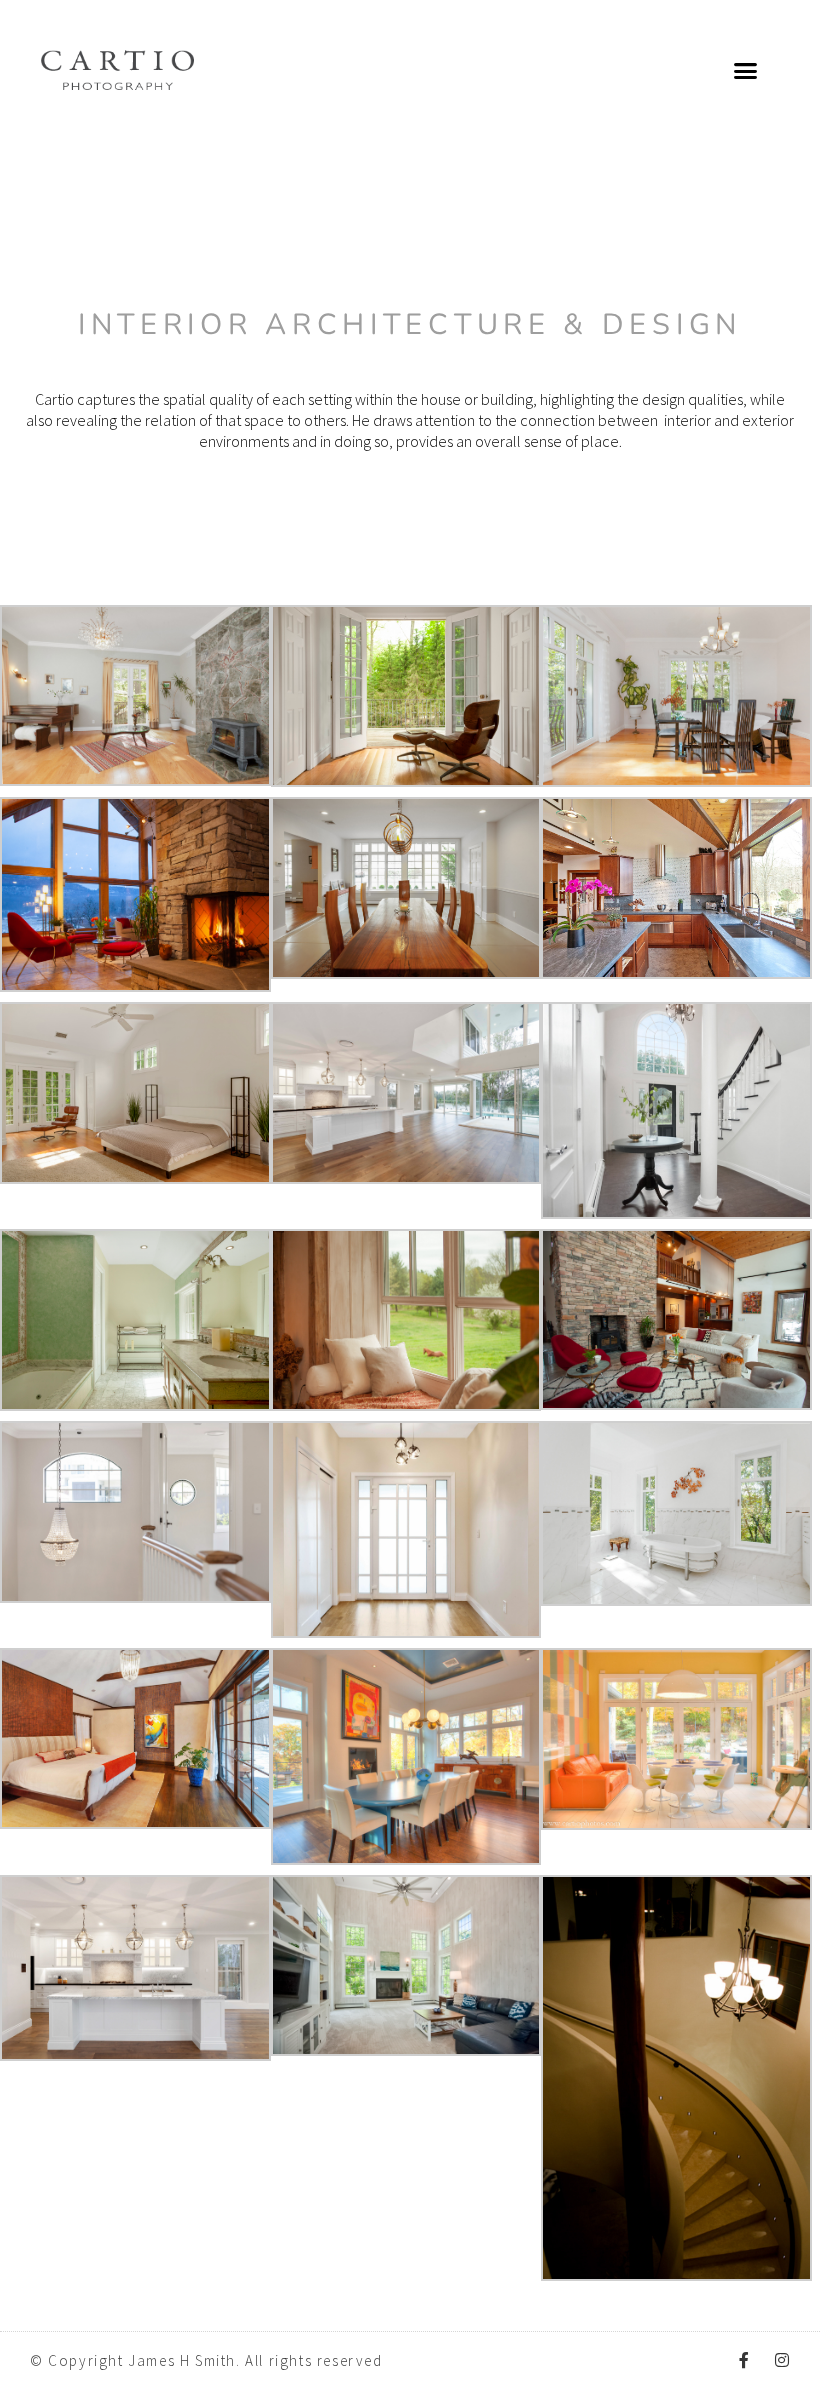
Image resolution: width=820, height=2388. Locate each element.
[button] (746, 70)
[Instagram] (782, 2360)
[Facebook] (744, 2360)
